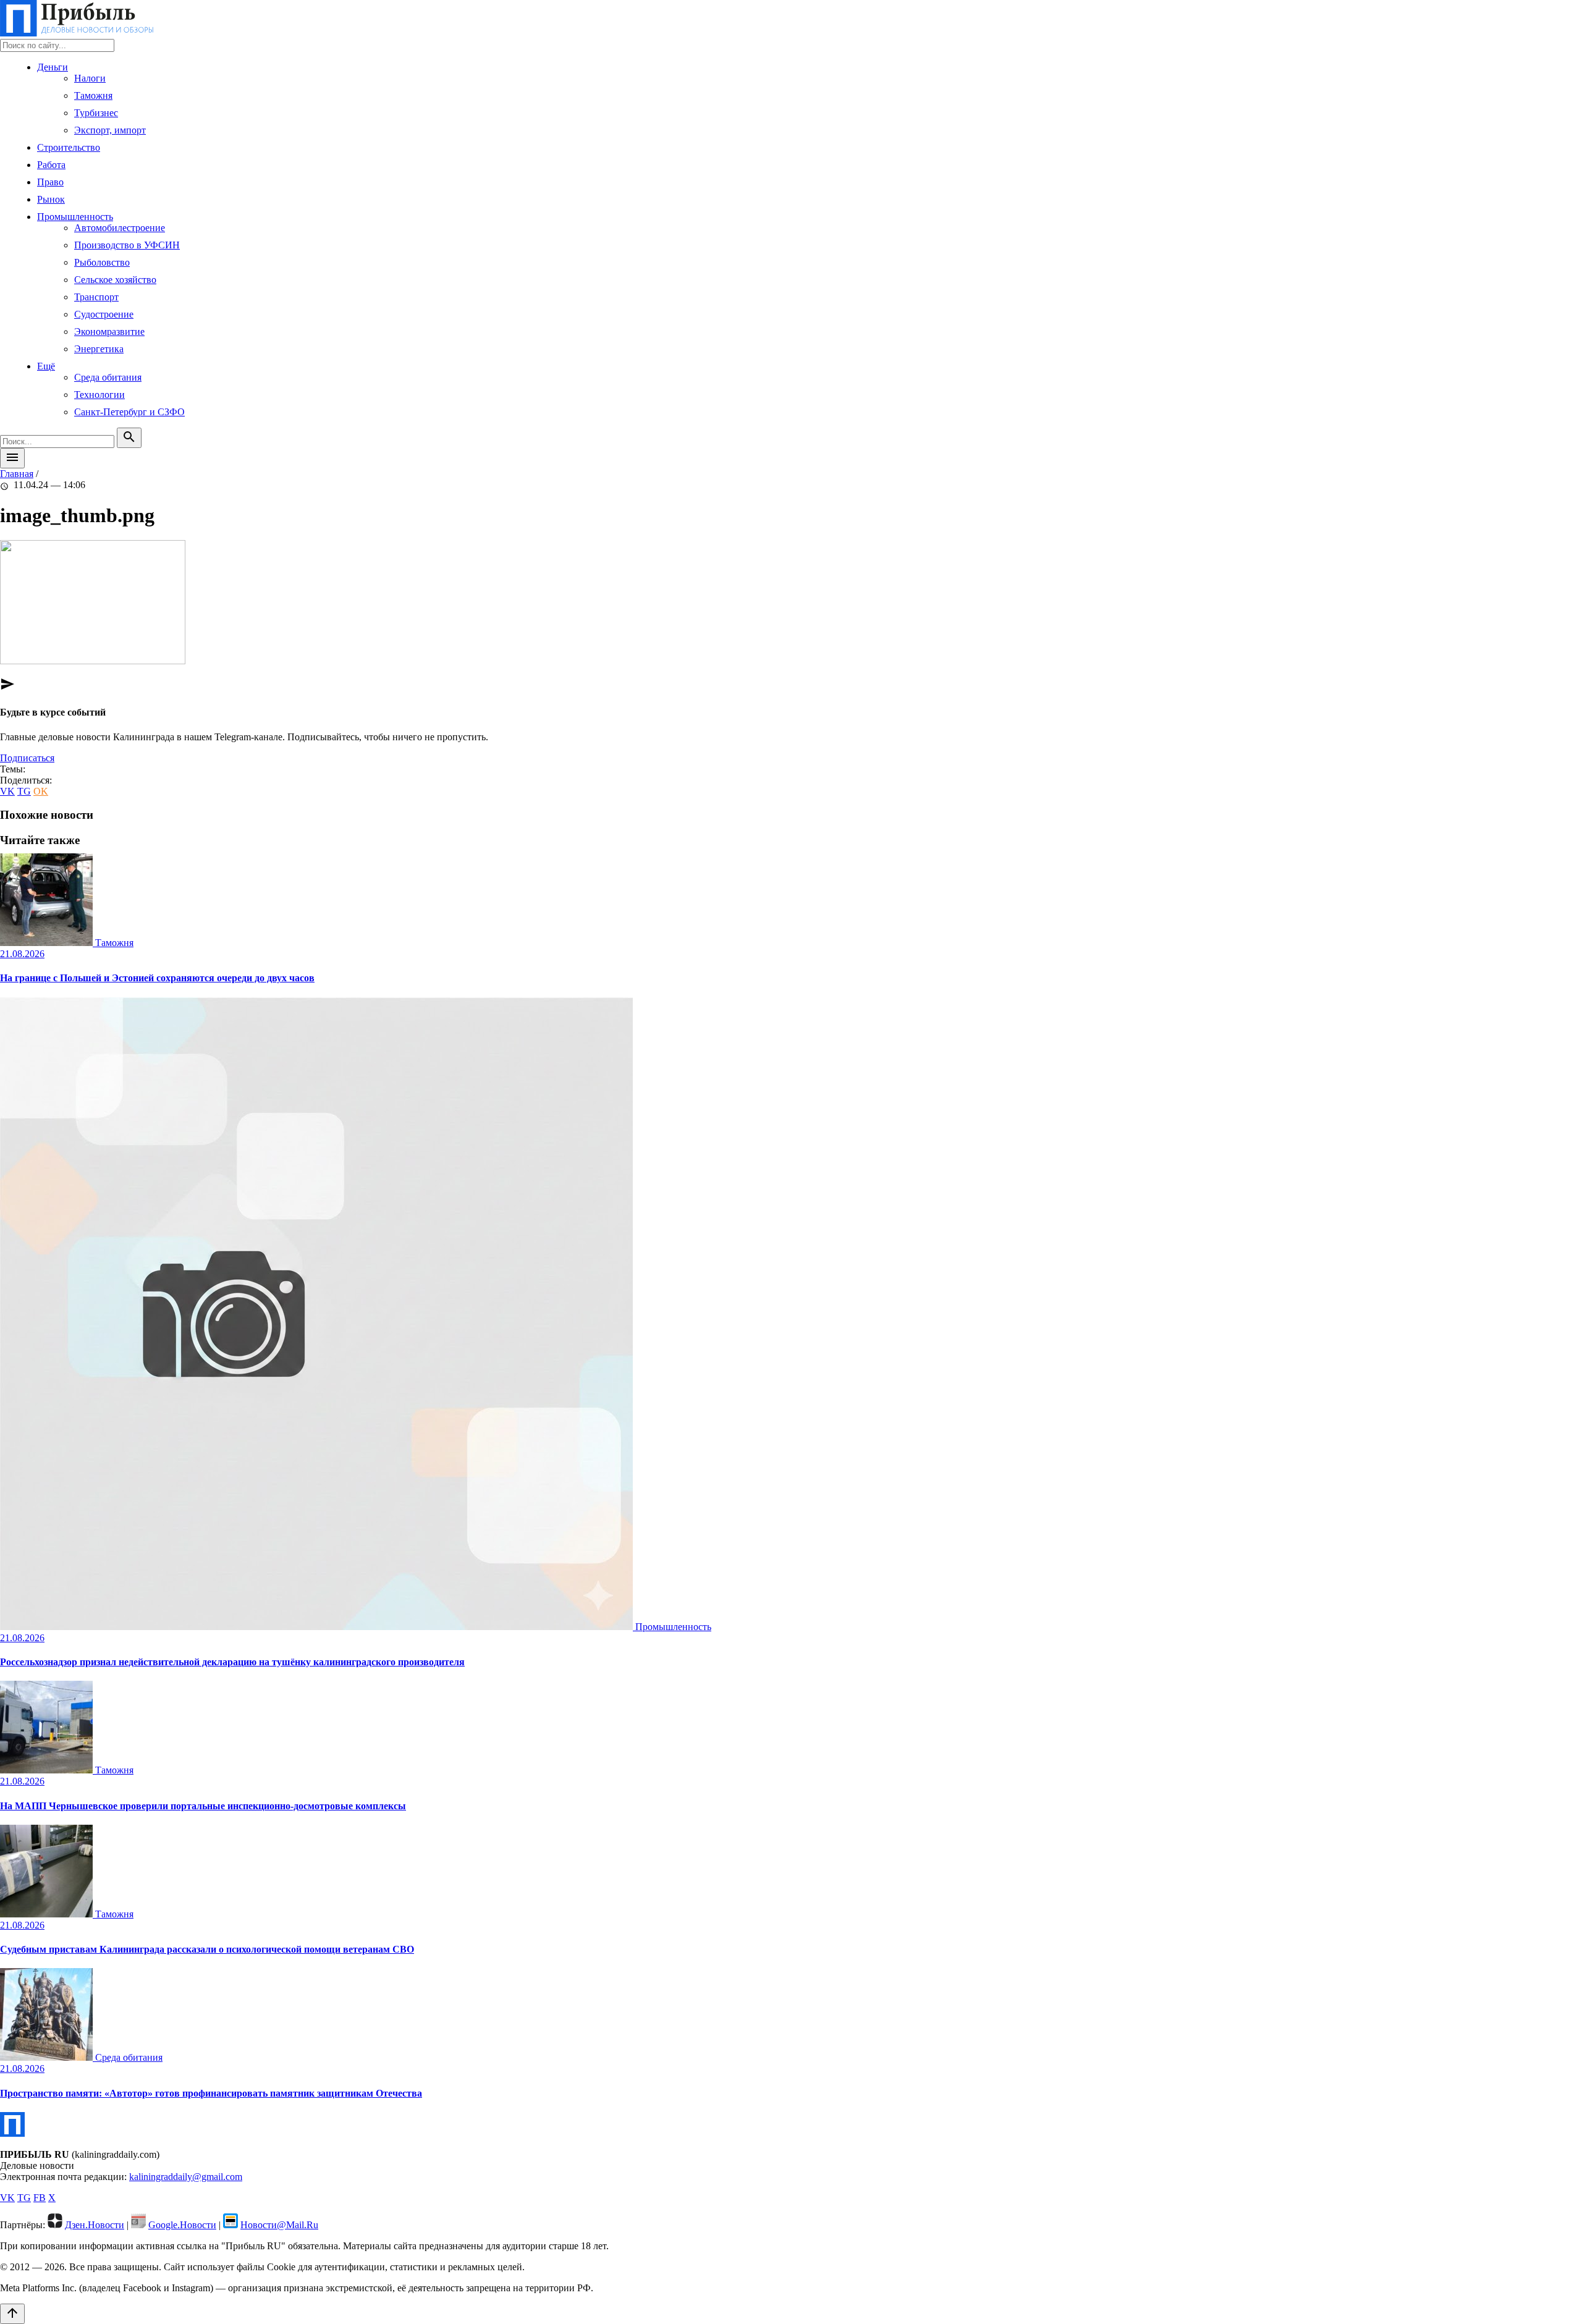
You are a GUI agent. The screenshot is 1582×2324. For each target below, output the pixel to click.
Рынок (51, 199)
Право (50, 182)
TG (24, 791)
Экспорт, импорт (110, 130)
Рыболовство (102, 262)
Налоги (90, 78)
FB (40, 2198)
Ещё (46, 366)
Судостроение (104, 314)
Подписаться (27, 758)
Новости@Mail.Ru (279, 2225)
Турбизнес (96, 113)
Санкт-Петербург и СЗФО (129, 412)
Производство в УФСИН (127, 245)
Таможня (93, 95)
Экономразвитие (109, 332)
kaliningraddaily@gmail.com (186, 2177)
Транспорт (96, 297)
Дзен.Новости (95, 2225)
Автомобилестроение (120, 228)
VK (7, 791)
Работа (51, 165)
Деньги (53, 67)
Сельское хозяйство (115, 280)
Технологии (99, 395)
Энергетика (99, 349)
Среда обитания (108, 377)
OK (41, 791)
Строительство (69, 147)
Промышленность (75, 217)
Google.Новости (182, 2225)
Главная (17, 474)
